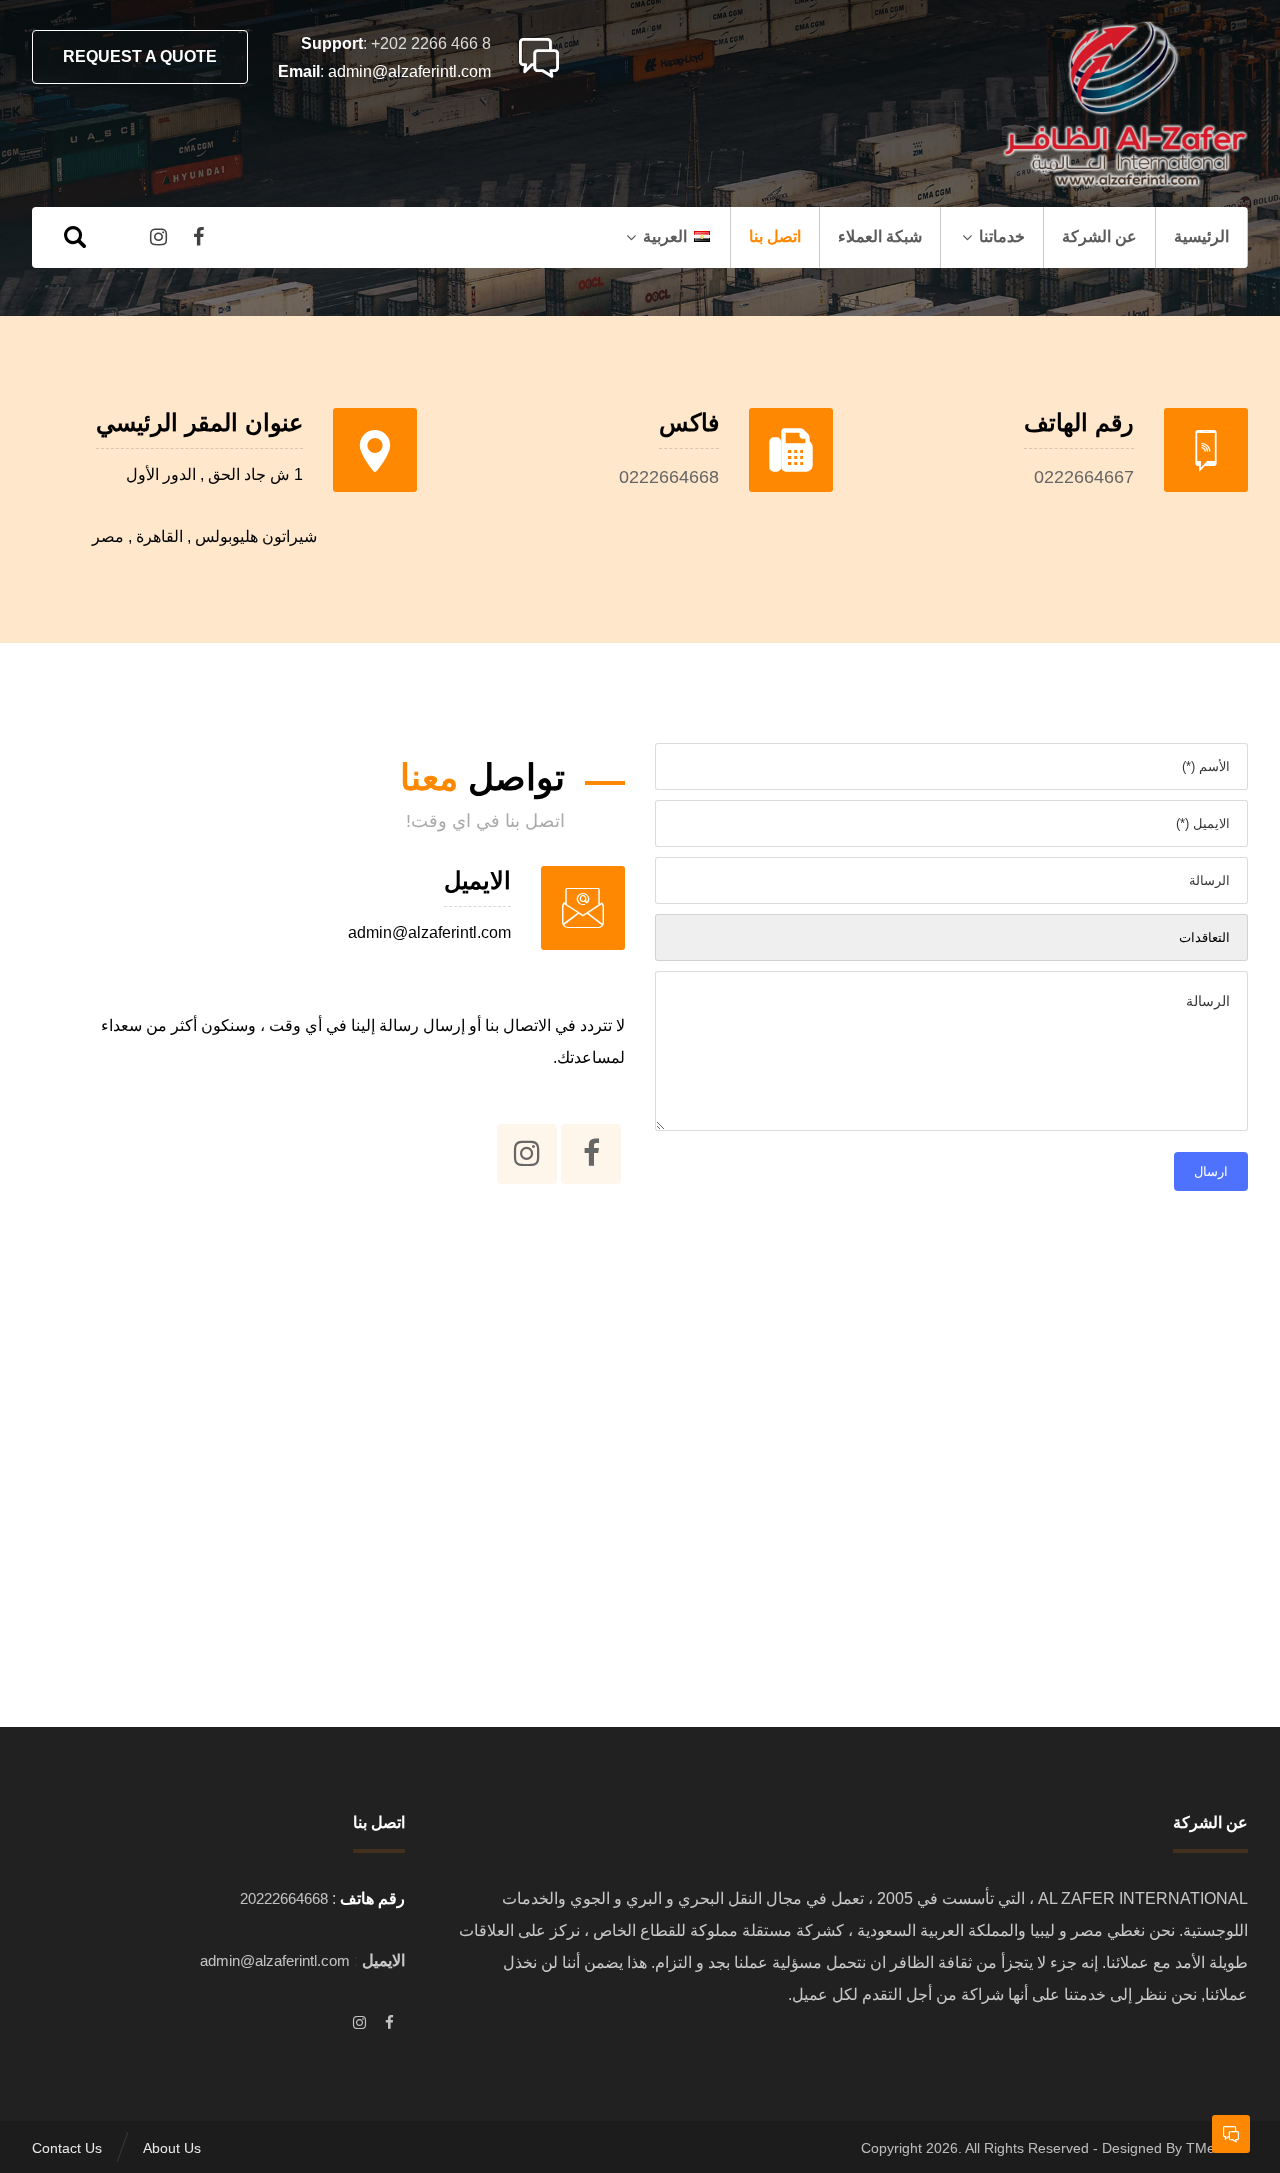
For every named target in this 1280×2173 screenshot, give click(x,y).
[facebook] (390, 2023)
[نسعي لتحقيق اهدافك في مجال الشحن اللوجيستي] (1123, 105)
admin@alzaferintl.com (409, 71)
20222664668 (284, 1898)
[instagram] (360, 2023)
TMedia (1210, 2148)
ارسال (1211, 1171)
